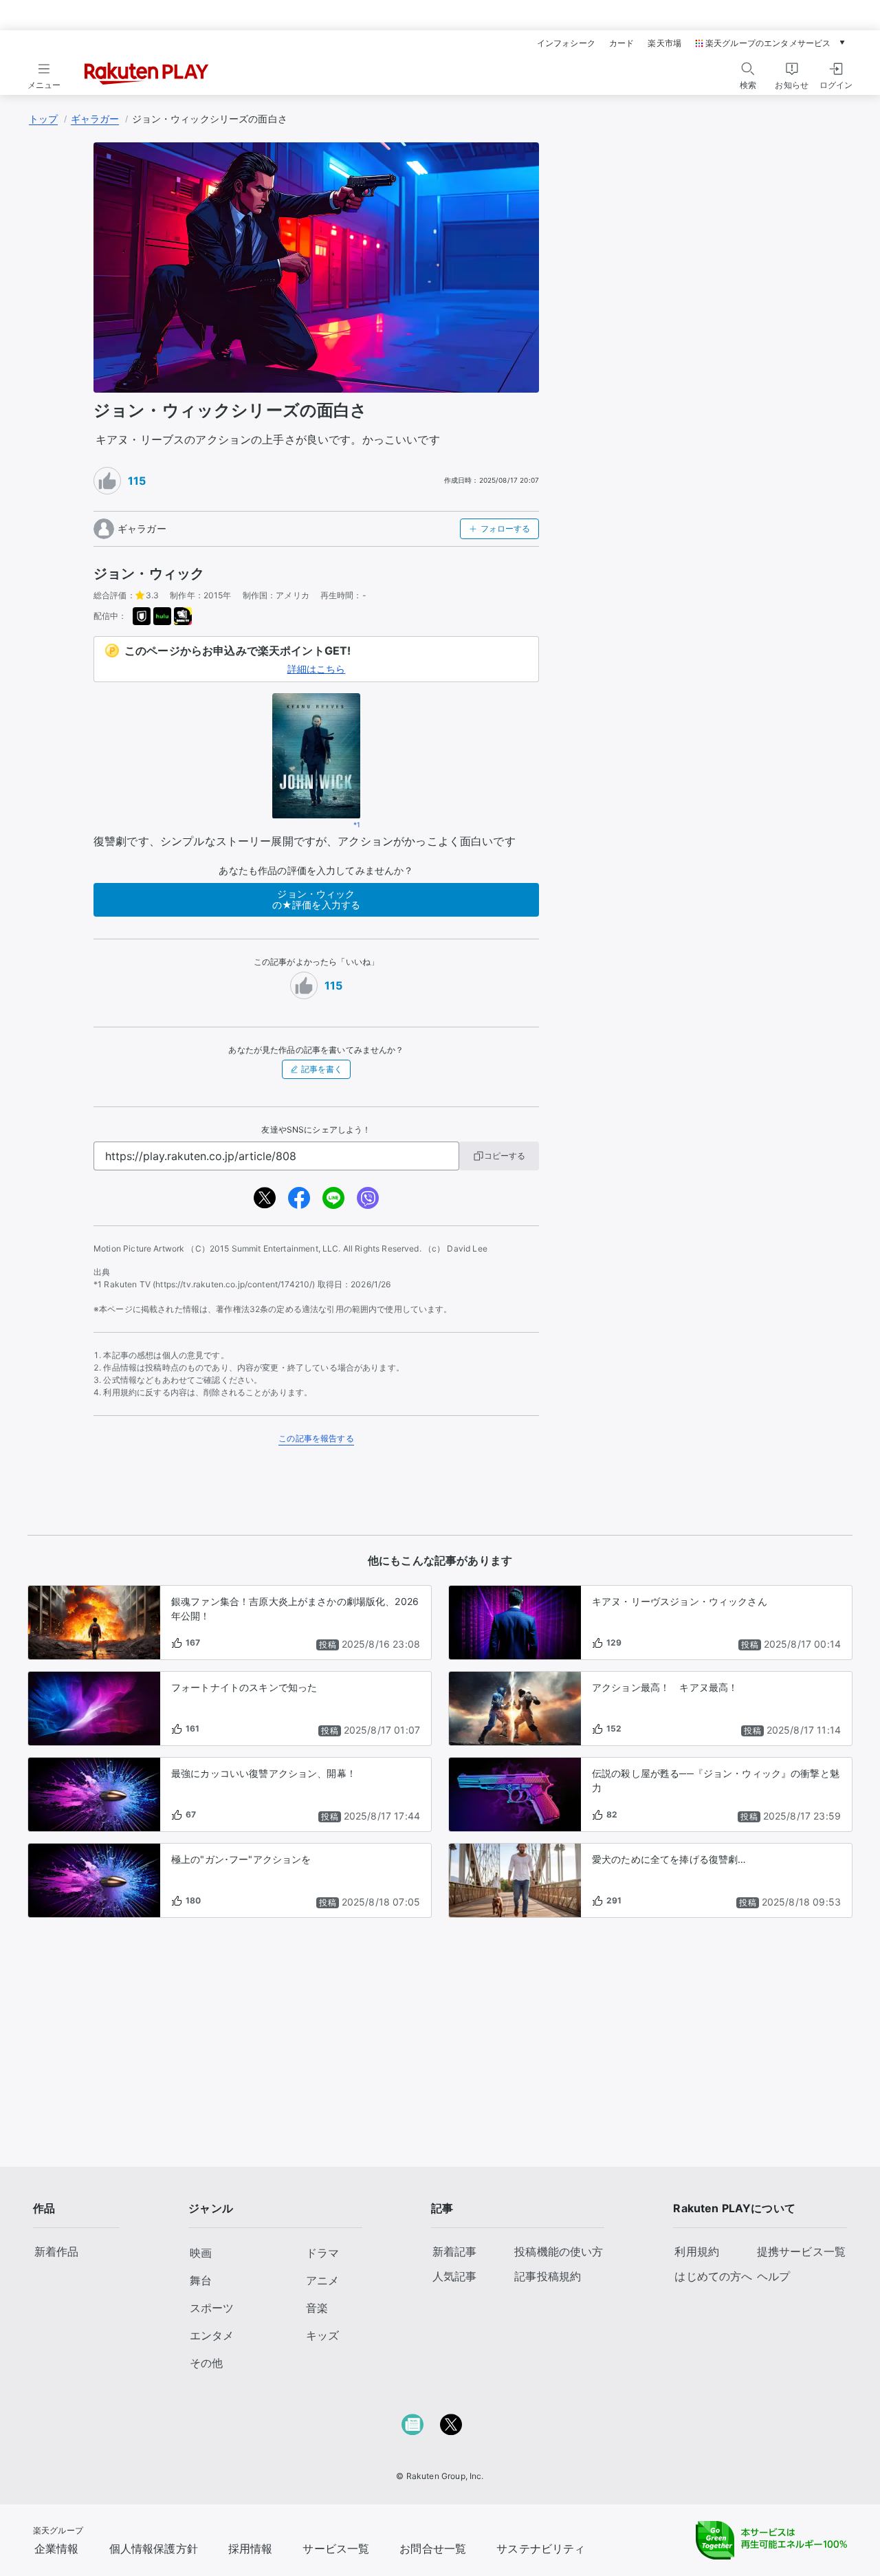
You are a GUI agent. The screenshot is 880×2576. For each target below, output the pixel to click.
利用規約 (697, 2251)
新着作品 (57, 2251)
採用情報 (251, 2548)
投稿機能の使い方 (559, 2251)
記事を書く (322, 1069)
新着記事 (455, 2251)
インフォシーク (566, 43)
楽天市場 (664, 43)
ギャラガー (95, 119)
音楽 (317, 2308)
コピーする (505, 1156)
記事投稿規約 (548, 2276)
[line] (333, 1198)
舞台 (201, 2280)
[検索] (748, 69)
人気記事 (455, 2276)
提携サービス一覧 (801, 2251)
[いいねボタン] (107, 481)
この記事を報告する (316, 1438)
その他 (206, 2363)
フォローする (505, 528)
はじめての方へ (713, 2276)
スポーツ (212, 2308)
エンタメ (212, 2335)
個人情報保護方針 (154, 2548)
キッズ (322, 2335)
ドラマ (322, 2253)
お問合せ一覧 (433, 2548)
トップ (43, 119)
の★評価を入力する (316, 899)
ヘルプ (773, 2276)
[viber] (368, 1198)
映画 (201, 2253)
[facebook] (299, 1198)
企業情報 (57, 2548)
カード (621, 43)
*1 (357, 825)
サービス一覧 (336, 2548)
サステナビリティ (541, 2548)
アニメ (322, 2280)
